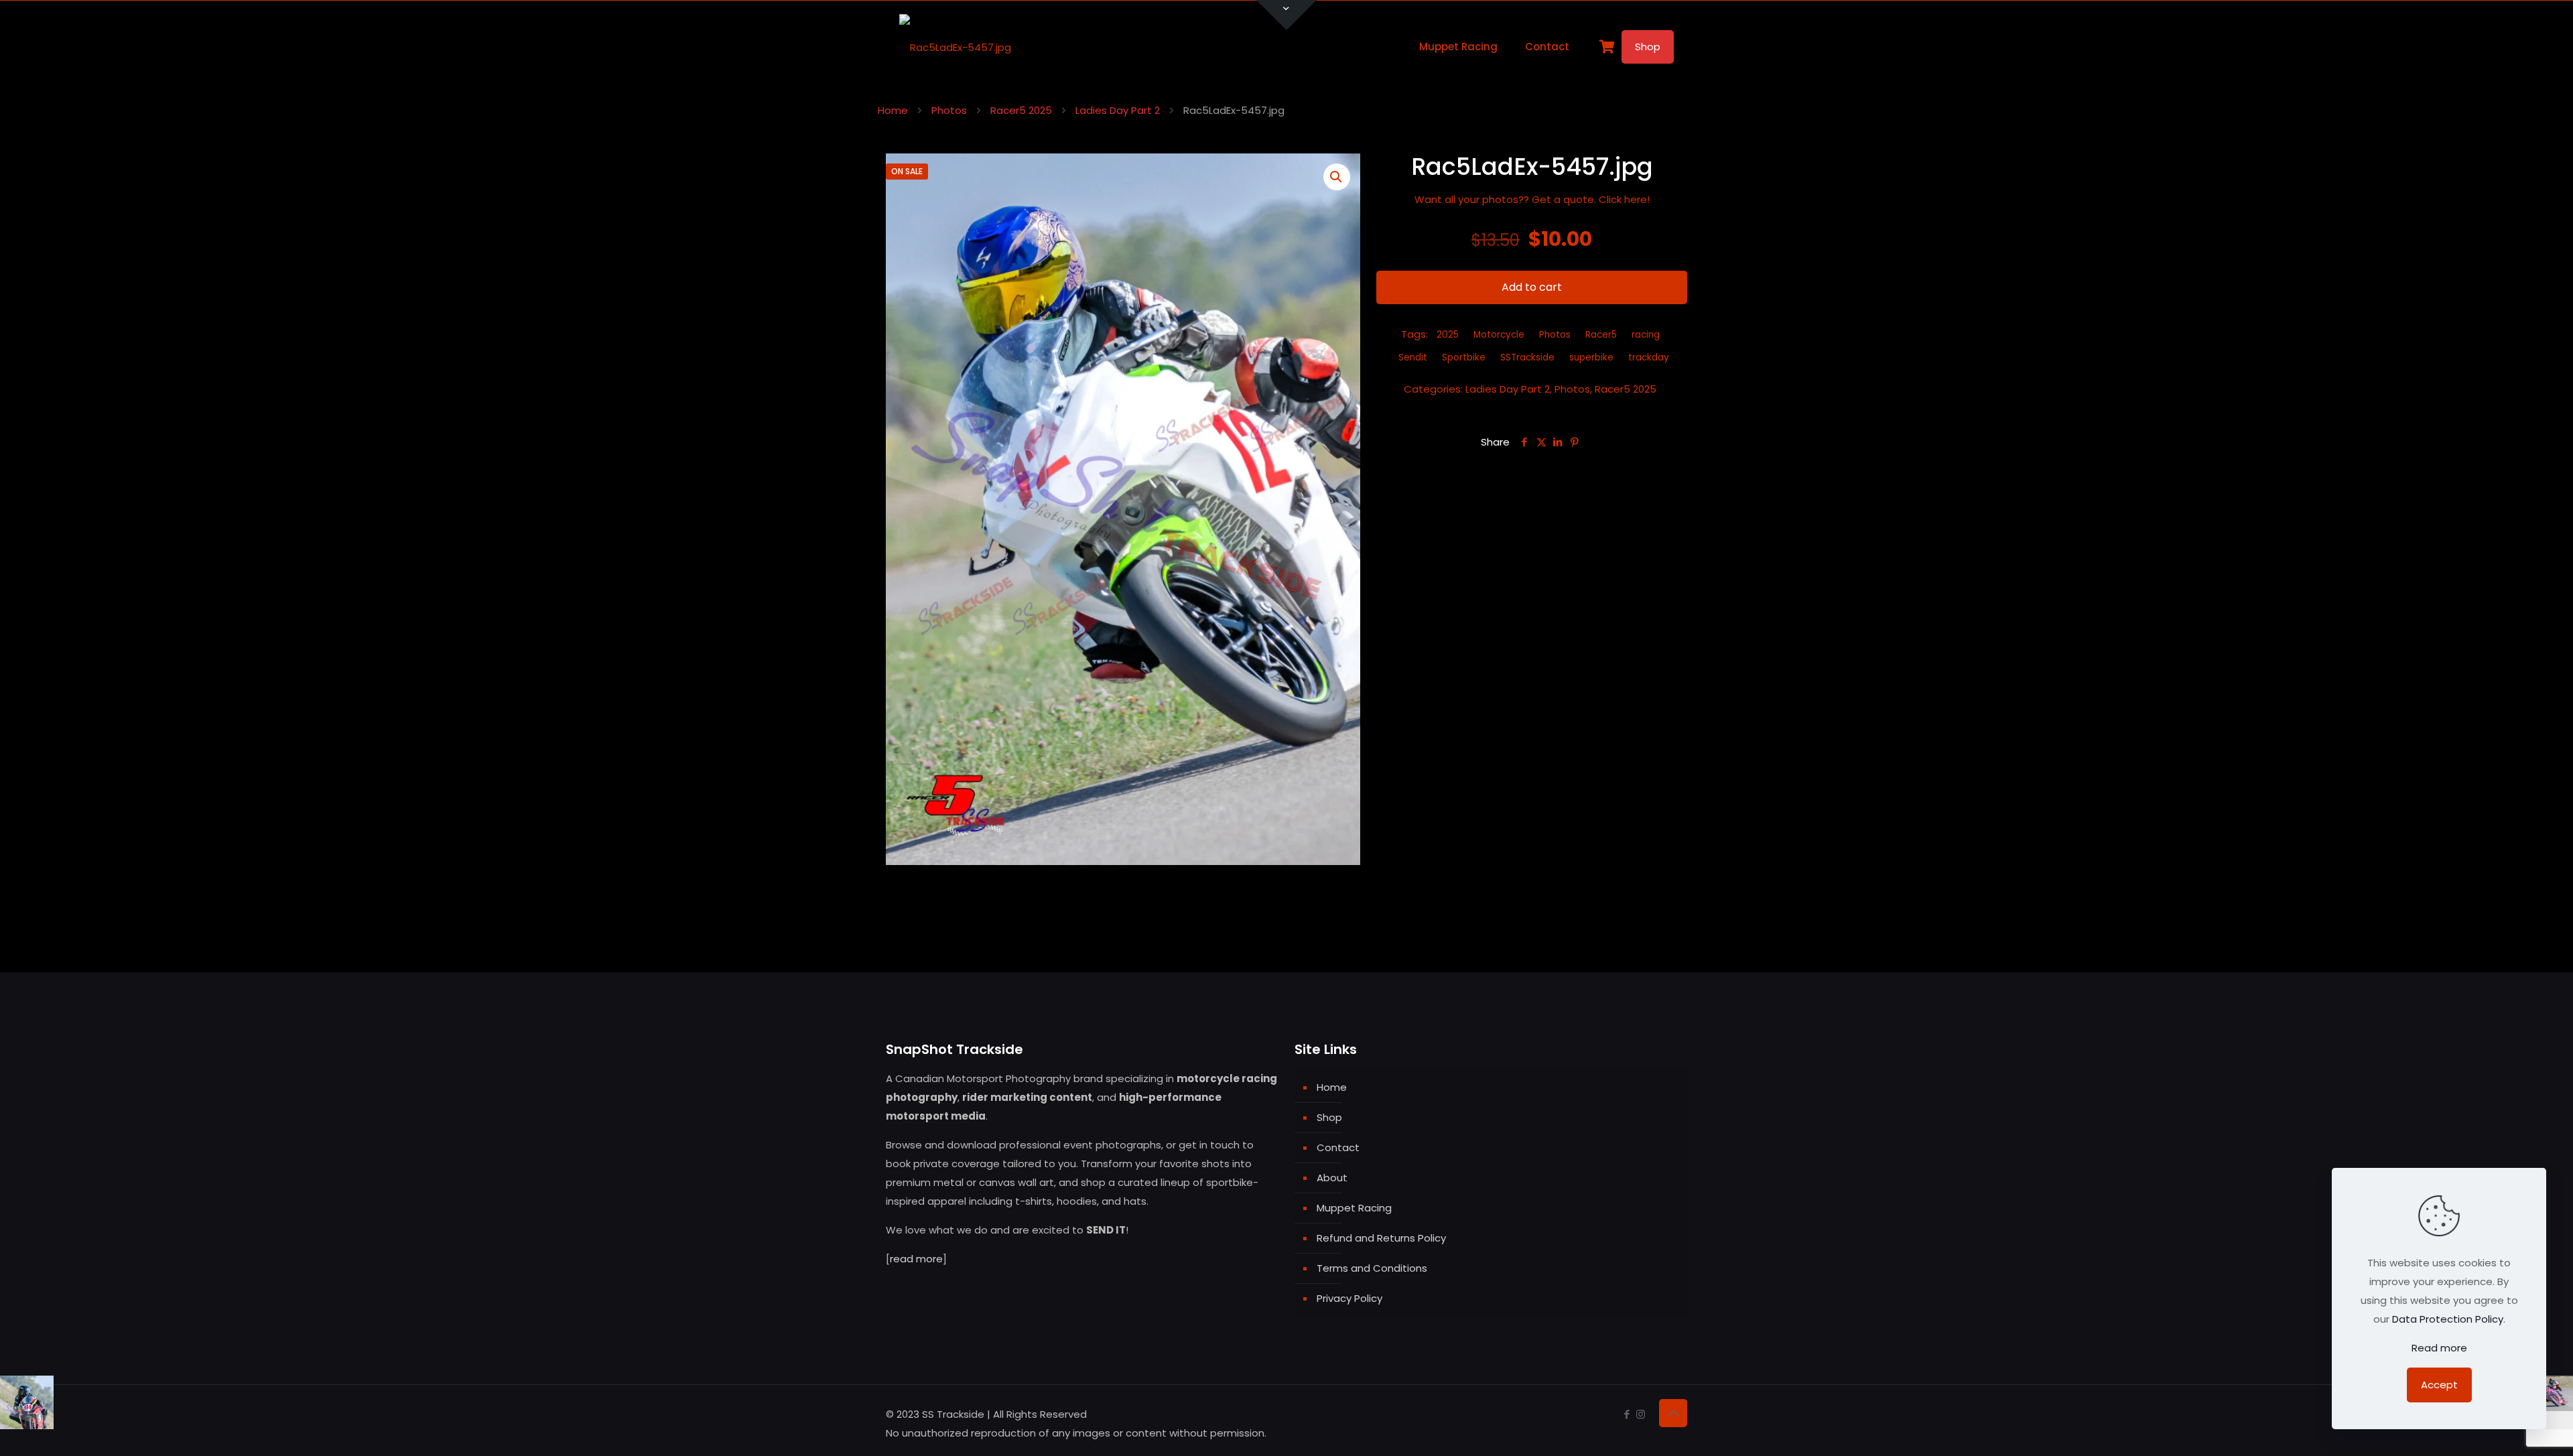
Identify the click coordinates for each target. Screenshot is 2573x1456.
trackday (1649, 357)
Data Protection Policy (2448, 1319)
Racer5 (1601, 335)
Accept (2439, 1385)
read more (916, 1259)
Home (893, 110)
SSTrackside (1527, 357)
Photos (949, 110)
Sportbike (1464, 357)
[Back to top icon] (1673, 1413)
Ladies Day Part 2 (1118, 110)
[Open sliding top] (1286, 15)
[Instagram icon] (1641, 1414)
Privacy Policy (1349, 1298)
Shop (1648, 47)
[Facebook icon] (1627, 1414)
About (1332, 1178)
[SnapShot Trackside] (955, 47)
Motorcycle (1499, 335)
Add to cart (1532, 287)
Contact (1338, 1147)
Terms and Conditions (1372, 1268)
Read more (2439, 1348)
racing (1646, 335)
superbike (1591, 357)
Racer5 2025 (1021, 110)
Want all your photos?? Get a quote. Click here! (1532, 199)
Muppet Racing (1354, 1208)
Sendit (1413, 357)
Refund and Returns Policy (1381, 1238)
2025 (1448, 335)
